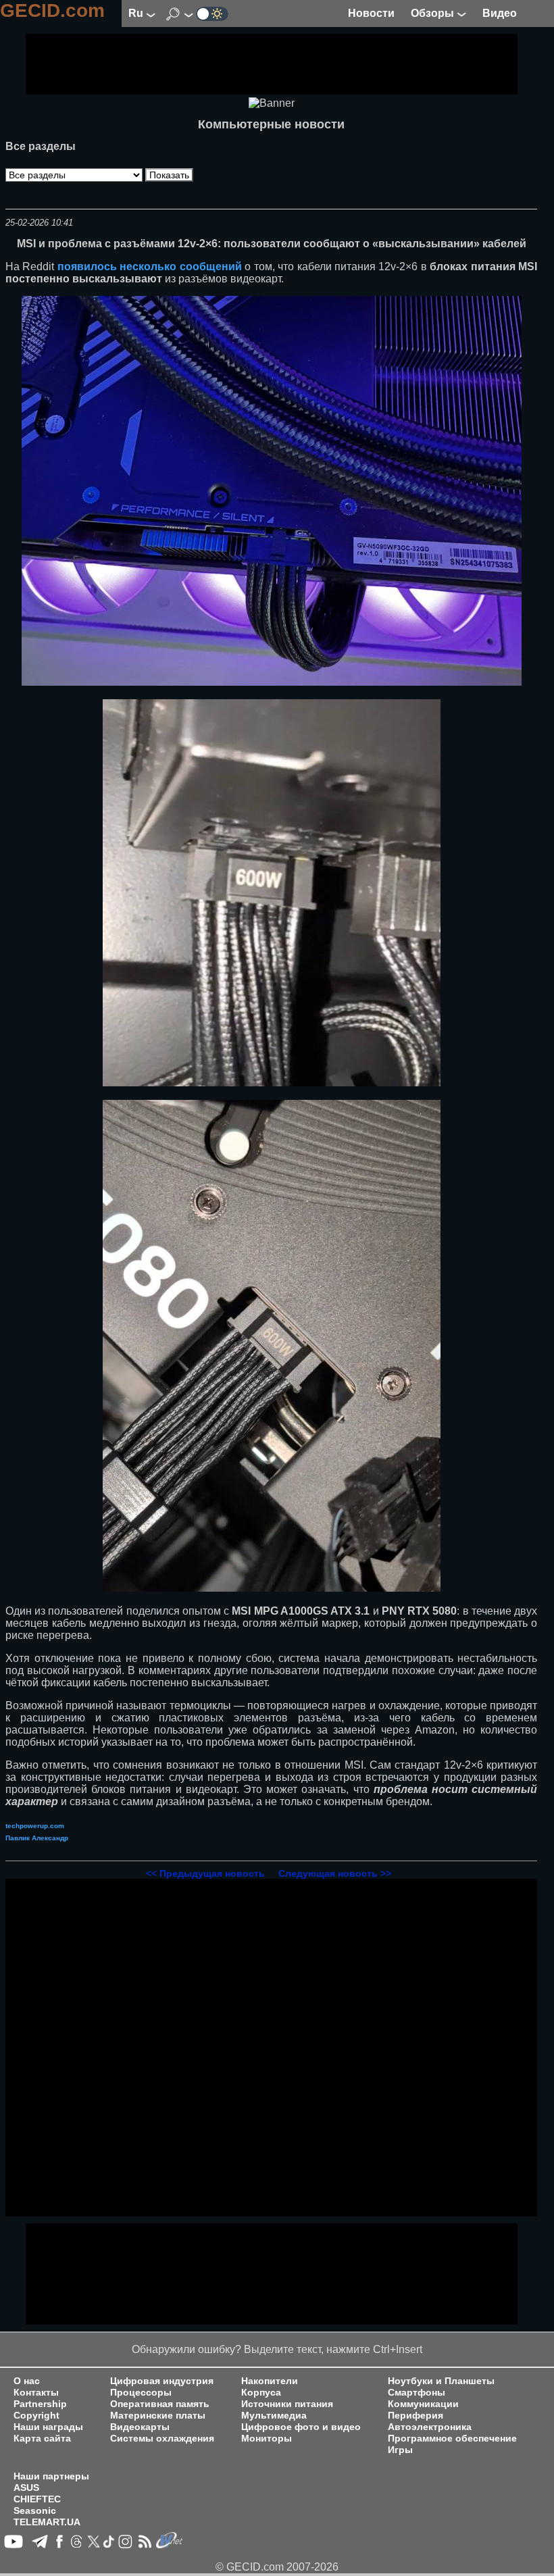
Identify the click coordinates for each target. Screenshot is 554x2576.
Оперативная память (160, 2404)
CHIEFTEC (37, 2499)
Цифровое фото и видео (301, 2427)
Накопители (270, 2381)
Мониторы (267, 2439)
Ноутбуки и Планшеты (441, 2381)
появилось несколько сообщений (150, 267)
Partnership (40, 2404)
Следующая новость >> (335, 1873)
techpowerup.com (35, 1826)
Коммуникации (423, 2404)
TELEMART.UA (47, 2522)
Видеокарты (140, 2427)
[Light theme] (212, 13)
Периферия (415, 2416)
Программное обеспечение (452, 2439)
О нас (27, 2381)
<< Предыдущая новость (205, 1873)
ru (137, 13)
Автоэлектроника (430, 2427)
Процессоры (141, 2393)
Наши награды (48, 2427)
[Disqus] (271, 2048)
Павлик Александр (37, 1838)
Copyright (36, 2416)
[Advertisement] (272, 64)
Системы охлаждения (162, 2439)
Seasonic (35, 2511)
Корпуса (261, 2393)
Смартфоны (417, 2393)
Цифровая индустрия (162, 2381)
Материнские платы (158, 2416)
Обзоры (434, 13)
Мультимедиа (274, 2416)
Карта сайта (42, 2439)
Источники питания (287, 2404)
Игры (400, 2450)
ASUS (26, 2488)
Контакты (36, 2393)
